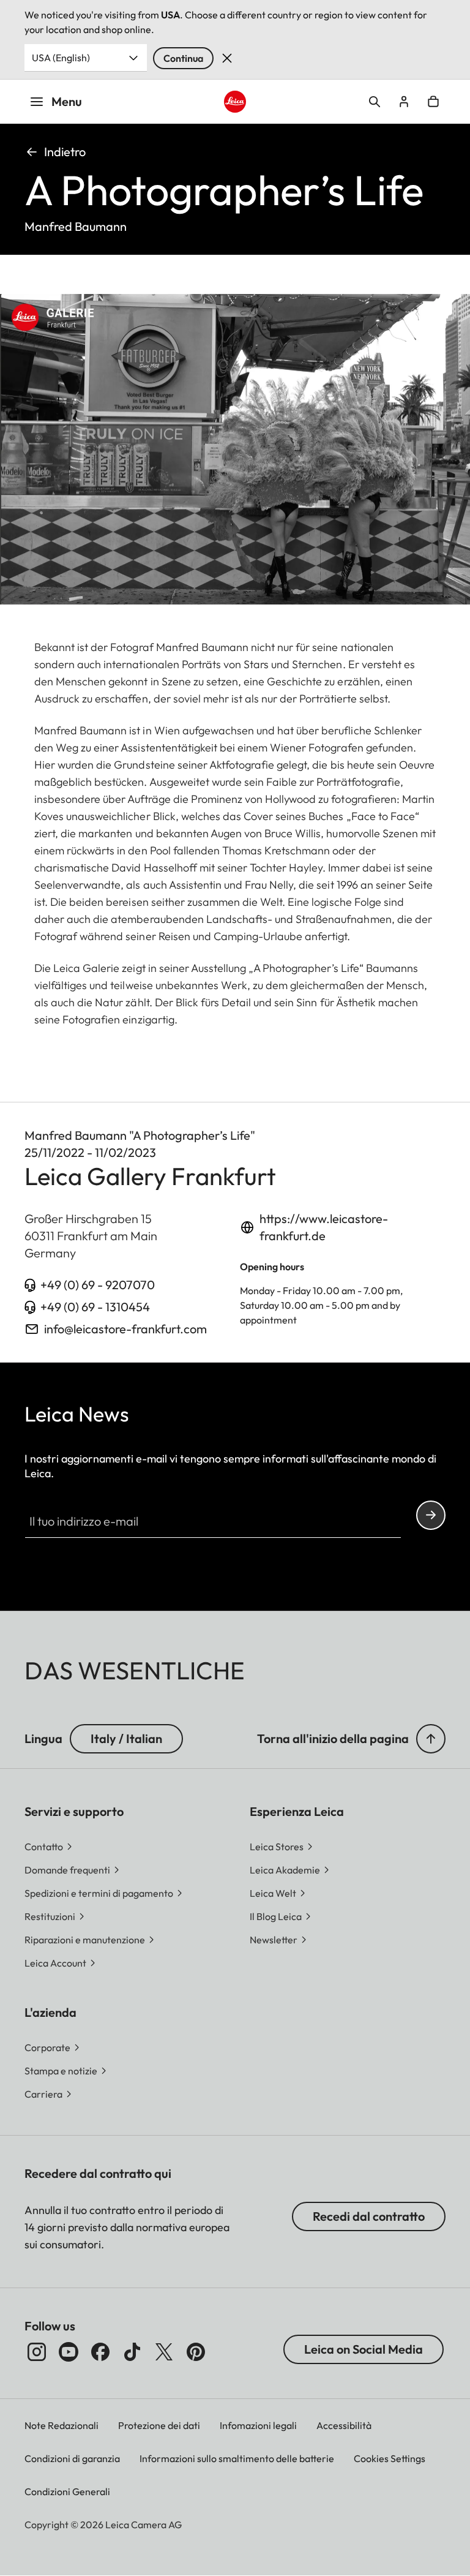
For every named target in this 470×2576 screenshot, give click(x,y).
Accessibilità (344, 2425)
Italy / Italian (126, 1738)
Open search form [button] (375, 102)
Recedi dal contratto (369, 2216)
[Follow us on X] (164, 2352)
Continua (183, 58)
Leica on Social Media (364, 2349)
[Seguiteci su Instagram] (37, 2352)
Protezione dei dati (159, 2425)
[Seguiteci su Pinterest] (196, 2352)
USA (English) (61, 58)
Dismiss (227, 58)
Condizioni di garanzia (72, 2458)
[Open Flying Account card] (404, 102)
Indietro (65, 152)
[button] (431, 1739)
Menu (67, 101)
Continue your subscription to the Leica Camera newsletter (431, 1515)
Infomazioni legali (258, 2425)
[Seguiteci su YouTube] (69, 2352)
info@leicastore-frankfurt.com (125, 1329)
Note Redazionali (62, 2425)
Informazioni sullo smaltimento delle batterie (237, 2458)
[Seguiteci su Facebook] (100, 2352)
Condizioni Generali (67, 2491)
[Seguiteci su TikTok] (132, 2352)
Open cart (433, 102)
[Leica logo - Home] (235, 102)
